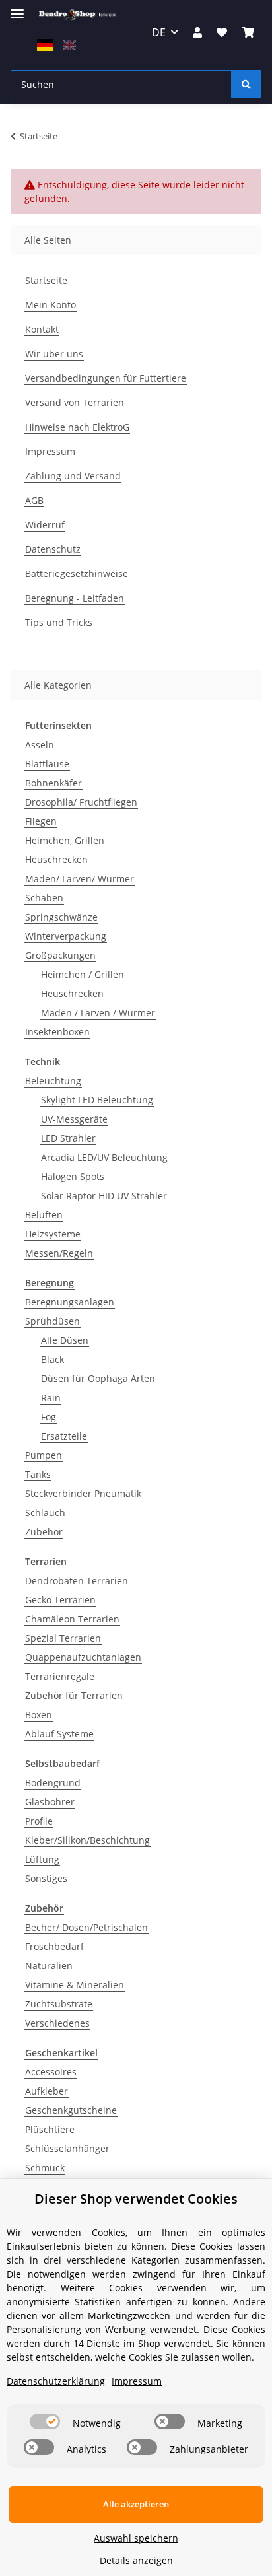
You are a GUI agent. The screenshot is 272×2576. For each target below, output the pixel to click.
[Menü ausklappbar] (17, 8)
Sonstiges (46, 1878)
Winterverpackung (66, 936)
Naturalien (49, 1966)
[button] (197, 32)
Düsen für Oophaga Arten (98, 1378)
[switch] (45, 2421)
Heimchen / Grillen (83, 974)
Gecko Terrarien (60, 1600)
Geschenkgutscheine (71, 2110)
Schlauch (45, 1513)
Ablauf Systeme (59, 1734)
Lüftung (42, 1859)
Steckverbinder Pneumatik (83, 1493)
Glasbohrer (50, 1802)
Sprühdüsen (52, 1321)
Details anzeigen (136, 2560)
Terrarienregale (60, 1676)
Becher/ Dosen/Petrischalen (86, 1927)
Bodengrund (53, 1783)
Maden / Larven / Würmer (98, 1013)
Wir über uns (54, 354)
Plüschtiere (50, 2129)
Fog (49, 1417)
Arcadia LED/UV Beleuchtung (104, 1157)
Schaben (44, 898)
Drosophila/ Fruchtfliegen (81, 802)
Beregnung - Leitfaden (75, 598)
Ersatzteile (64, 1436)
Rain (51, 1398)
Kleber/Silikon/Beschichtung (87, 1840)
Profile (39, 1821)
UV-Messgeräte (74, 1119)
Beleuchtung (53, 1081)
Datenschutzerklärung (56, 2381)
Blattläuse (47, 764)
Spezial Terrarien (63, 1638)
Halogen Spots (73, 1176)
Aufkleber (47, 2091)
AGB (34, 500)
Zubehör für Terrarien (74, 1695)
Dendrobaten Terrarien (77, 1581)
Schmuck (45, 2168)
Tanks (38, 1474)
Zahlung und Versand (73, 476)
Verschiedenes (57, 2023)
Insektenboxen (57, 1032)
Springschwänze (61, 917)
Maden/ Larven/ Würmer (80, 879)
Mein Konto (51, 305)
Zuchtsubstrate (59, 2004)
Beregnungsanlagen (70, 1302)
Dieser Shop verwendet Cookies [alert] (136, 2199)
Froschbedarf (54, 1946)
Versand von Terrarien (75, 402)
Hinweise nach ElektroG (77, 427)
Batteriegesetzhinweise (77, 574)
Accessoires (51, 2072)
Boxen (39, 1715)
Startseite (46, 280)
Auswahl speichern (136, 2538)
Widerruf (45, 525)
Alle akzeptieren (136, 2504)
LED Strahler (68, 1138)
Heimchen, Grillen (65, 840)
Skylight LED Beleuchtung (97, 1100)
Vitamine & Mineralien (75, 1985)
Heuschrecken (56, 859)
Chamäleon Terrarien (72, 1619)
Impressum (50, 451)
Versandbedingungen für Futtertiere (106, 378)
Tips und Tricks (59, 622)
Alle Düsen (65, 1340)
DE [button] (159, 32)
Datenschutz (53, 549)
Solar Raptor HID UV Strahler (104, 1196)
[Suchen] (246, 84)
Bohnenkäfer (53, 783)
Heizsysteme (53, 1234)
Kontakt (42, 329)
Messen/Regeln (59, 1253)
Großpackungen (60, 955)
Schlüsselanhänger (67, 2148)
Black (52, 1359)
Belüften (44, 1215)
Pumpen (44, 1455)
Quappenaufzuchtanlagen (83, 1657)
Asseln (40, 745)
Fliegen (41, 821)
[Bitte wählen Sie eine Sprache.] (47, 44)
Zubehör (44, 1532)
